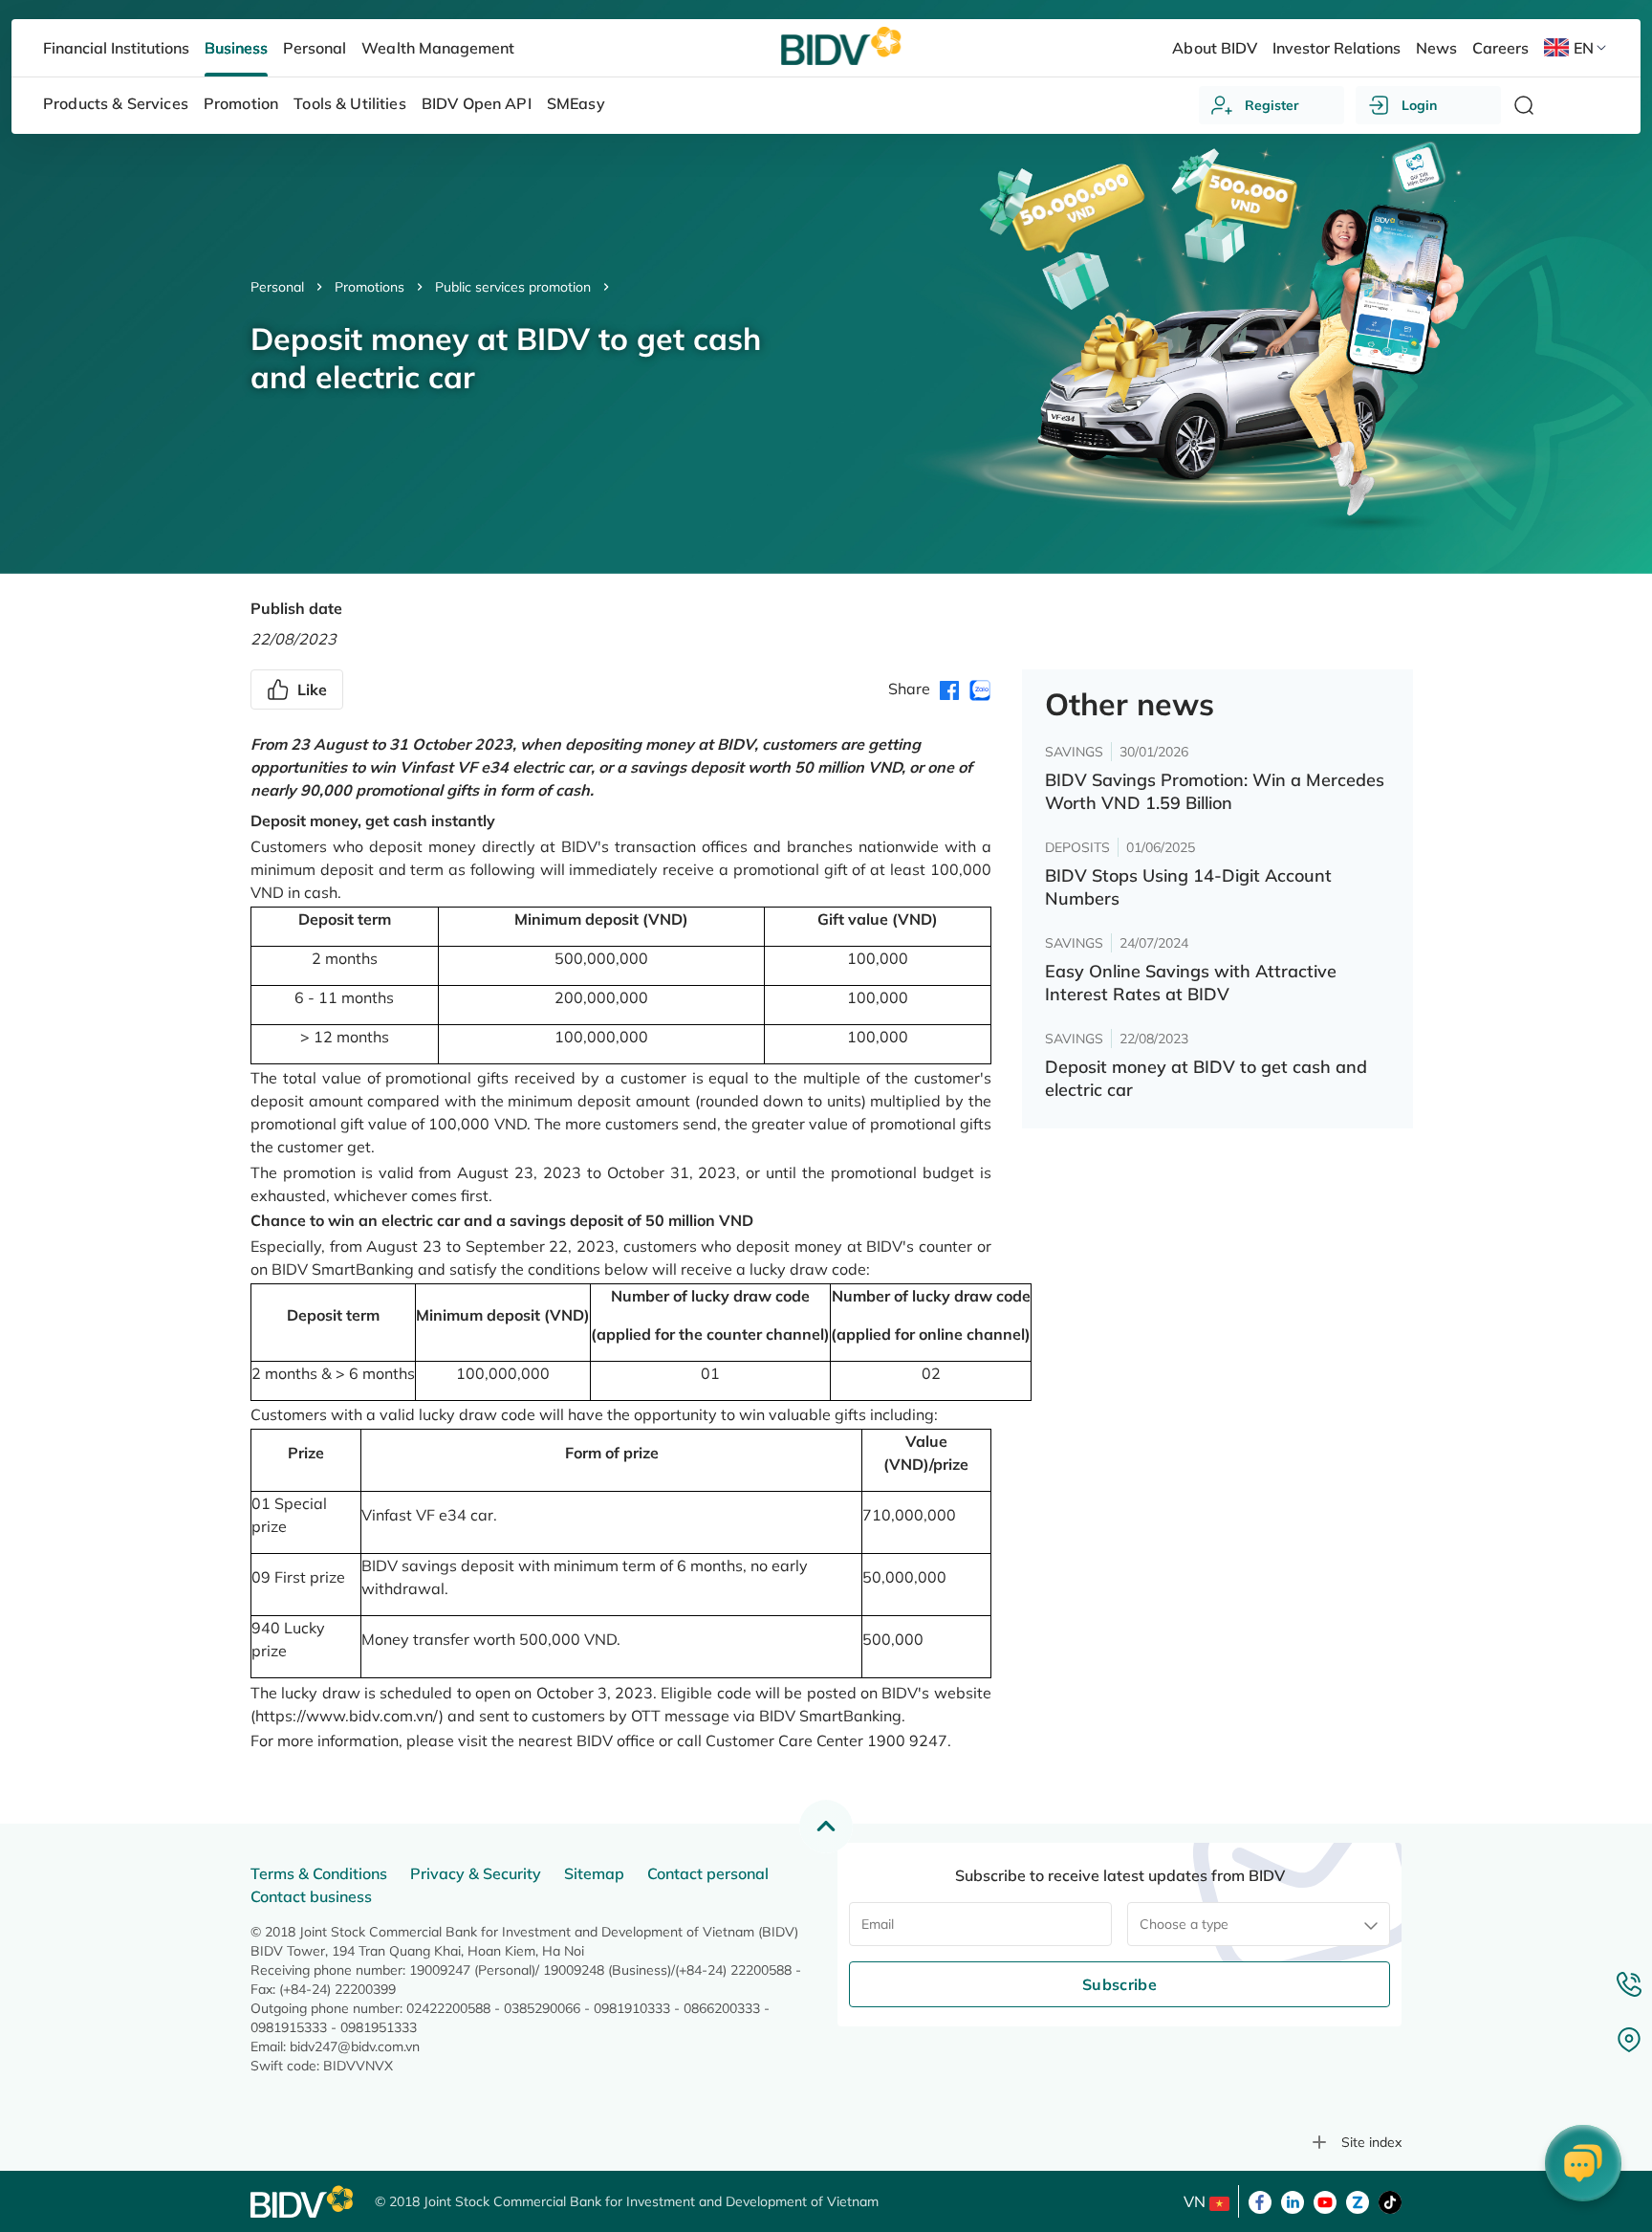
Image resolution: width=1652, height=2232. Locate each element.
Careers (1500, 48)
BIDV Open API (477, 103)
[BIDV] (303, 2202)
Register (1272, 105)
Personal (277, 287)
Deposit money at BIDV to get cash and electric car (1206, 1078)
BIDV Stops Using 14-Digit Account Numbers (1188, 887)
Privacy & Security (476, 1873)
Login (1419, 105)
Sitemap (594, 1873)
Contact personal (708, 1873)
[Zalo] (1358, 2200)
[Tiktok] (1390, 2200)
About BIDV (1214, 48)
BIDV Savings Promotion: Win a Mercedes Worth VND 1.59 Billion (1215, 791)
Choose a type (1184, 1924)
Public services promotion (513, 287)
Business (236, 48)
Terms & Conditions (319, 1873)
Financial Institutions (116, 48)
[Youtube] (1325, 2200)
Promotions (370, 287)
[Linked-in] (1293, 2200)
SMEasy (576, 103)
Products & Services (116, 103)
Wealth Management (437, 48)
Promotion (241, 103)
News (1436, 48)
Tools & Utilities (350, 103)
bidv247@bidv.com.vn (355, 2046)
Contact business (311, 1896)
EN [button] (1584, 48)
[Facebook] (1260, 2200)
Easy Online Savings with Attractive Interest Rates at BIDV (1191, 983)
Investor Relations (1337, 48)
